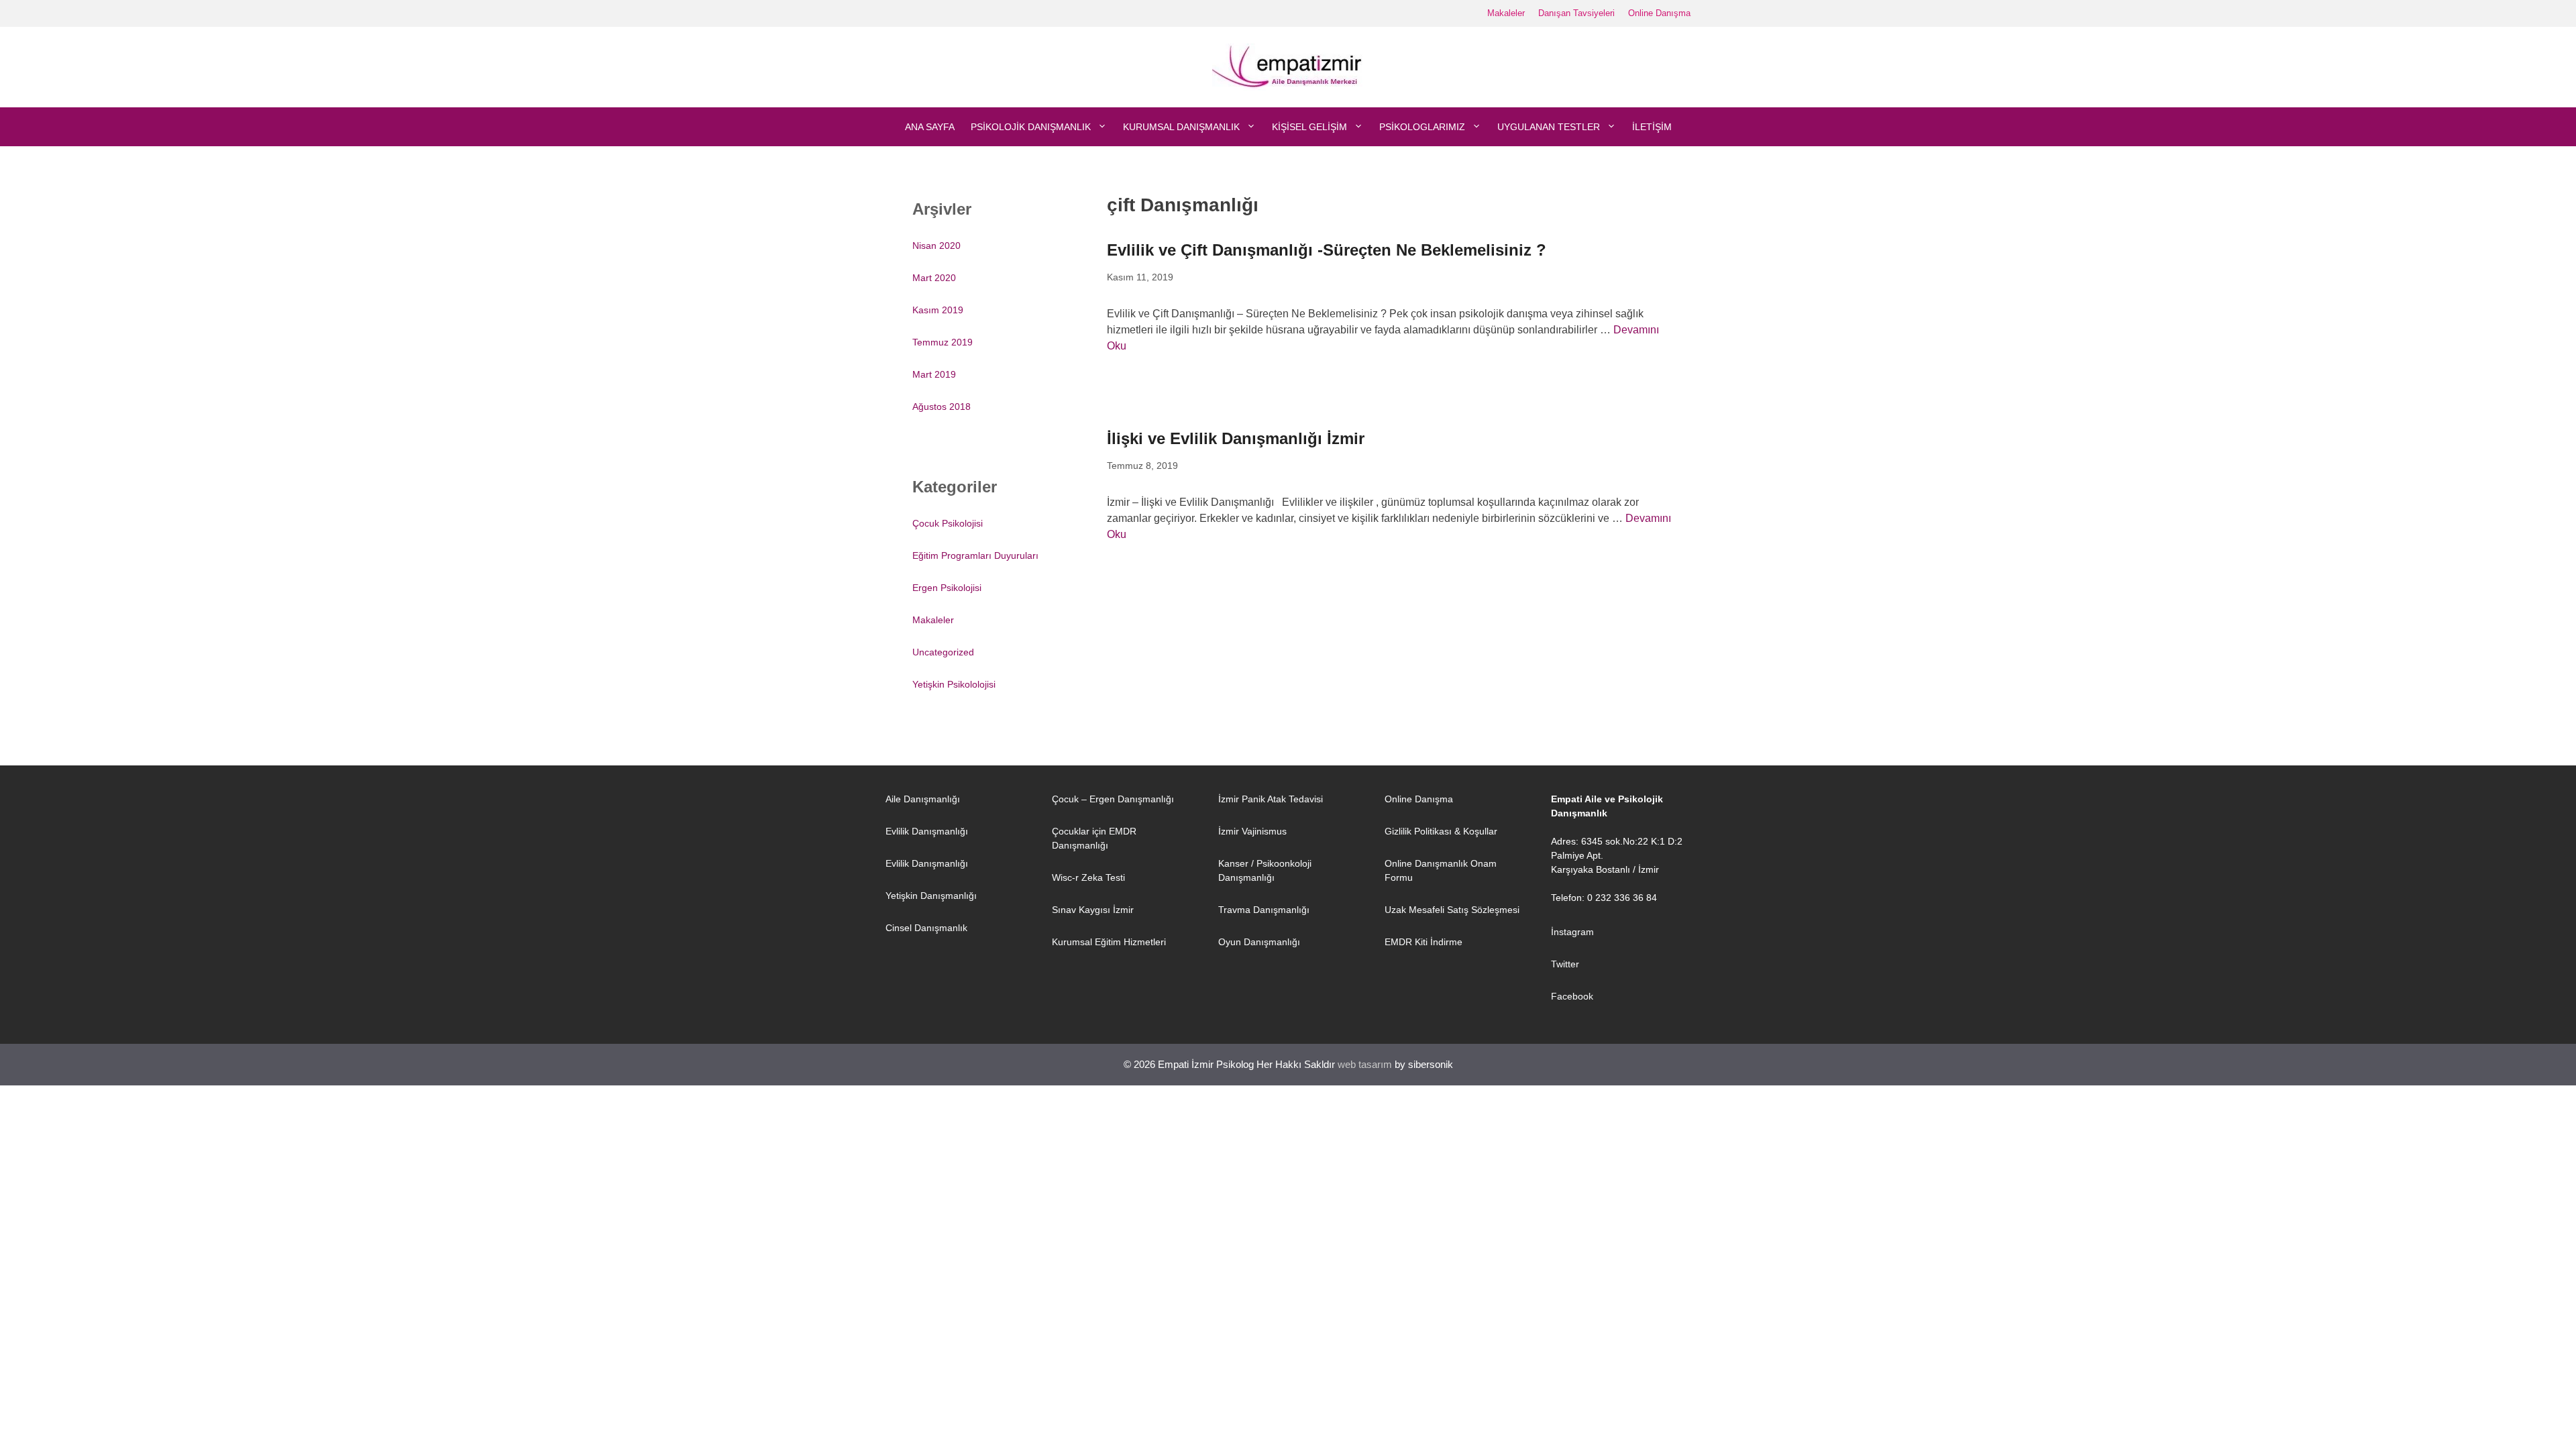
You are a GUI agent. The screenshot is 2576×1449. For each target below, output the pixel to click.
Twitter (1565, 964)
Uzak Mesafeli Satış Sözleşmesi (1452, 910)
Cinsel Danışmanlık (926, 928)
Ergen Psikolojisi (947, 588)
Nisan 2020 (936, 246)
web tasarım (1365, 1064)
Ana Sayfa (930, 127)
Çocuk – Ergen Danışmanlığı (1113, 799)
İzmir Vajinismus (1252, 831)
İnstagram (1572, 932)
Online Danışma (1659, 13)
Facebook (1572, 996)
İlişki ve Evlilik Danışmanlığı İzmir (1236, 438)
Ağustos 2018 (942, 407)
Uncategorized (943, 652)
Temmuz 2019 (943, 342)
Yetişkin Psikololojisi (954, 684)
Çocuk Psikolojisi (948, 523)
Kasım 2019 (938, 310)
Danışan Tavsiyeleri (1576, 13)
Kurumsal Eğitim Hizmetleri (1109, 942)
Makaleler (1506, 13)
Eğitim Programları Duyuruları (975, 555)
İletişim (1652, 127)
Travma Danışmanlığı (1264, 910)
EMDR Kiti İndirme (1424, 942)
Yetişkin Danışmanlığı (931, 896)
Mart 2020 (934, 278)
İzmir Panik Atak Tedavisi (1271, 799)
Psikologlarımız (1422, 127)
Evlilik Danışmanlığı (927, 831)
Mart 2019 (934, 374)
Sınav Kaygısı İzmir (1093, 910)
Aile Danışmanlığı (923, 799)
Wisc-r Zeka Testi (1088, 877)
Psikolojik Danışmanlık (1031, 127)
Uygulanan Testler (1549, 127)
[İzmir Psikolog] (1288, 66)
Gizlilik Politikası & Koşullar (1441, 831)
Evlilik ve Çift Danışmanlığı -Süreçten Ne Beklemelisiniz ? (1327, 250)
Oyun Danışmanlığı (1259, 942)
